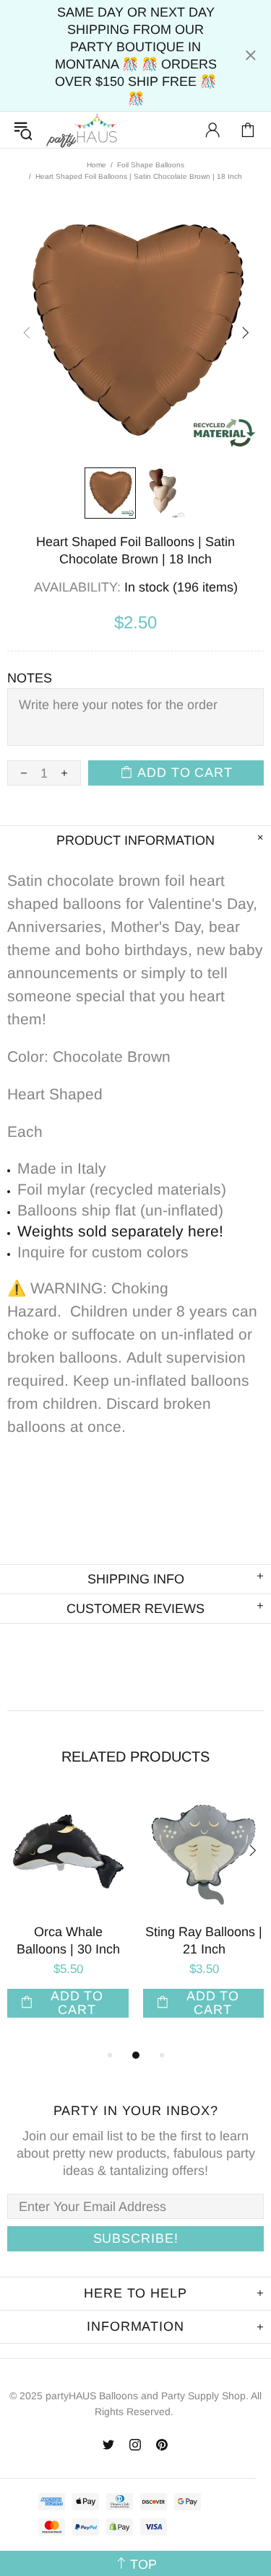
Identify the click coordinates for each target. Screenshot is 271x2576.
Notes (30, 678)
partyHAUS (82, 130)
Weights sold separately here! (120, 1231)
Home (96, 165)
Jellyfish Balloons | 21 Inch (106, 1940)
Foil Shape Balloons (151, 165)
